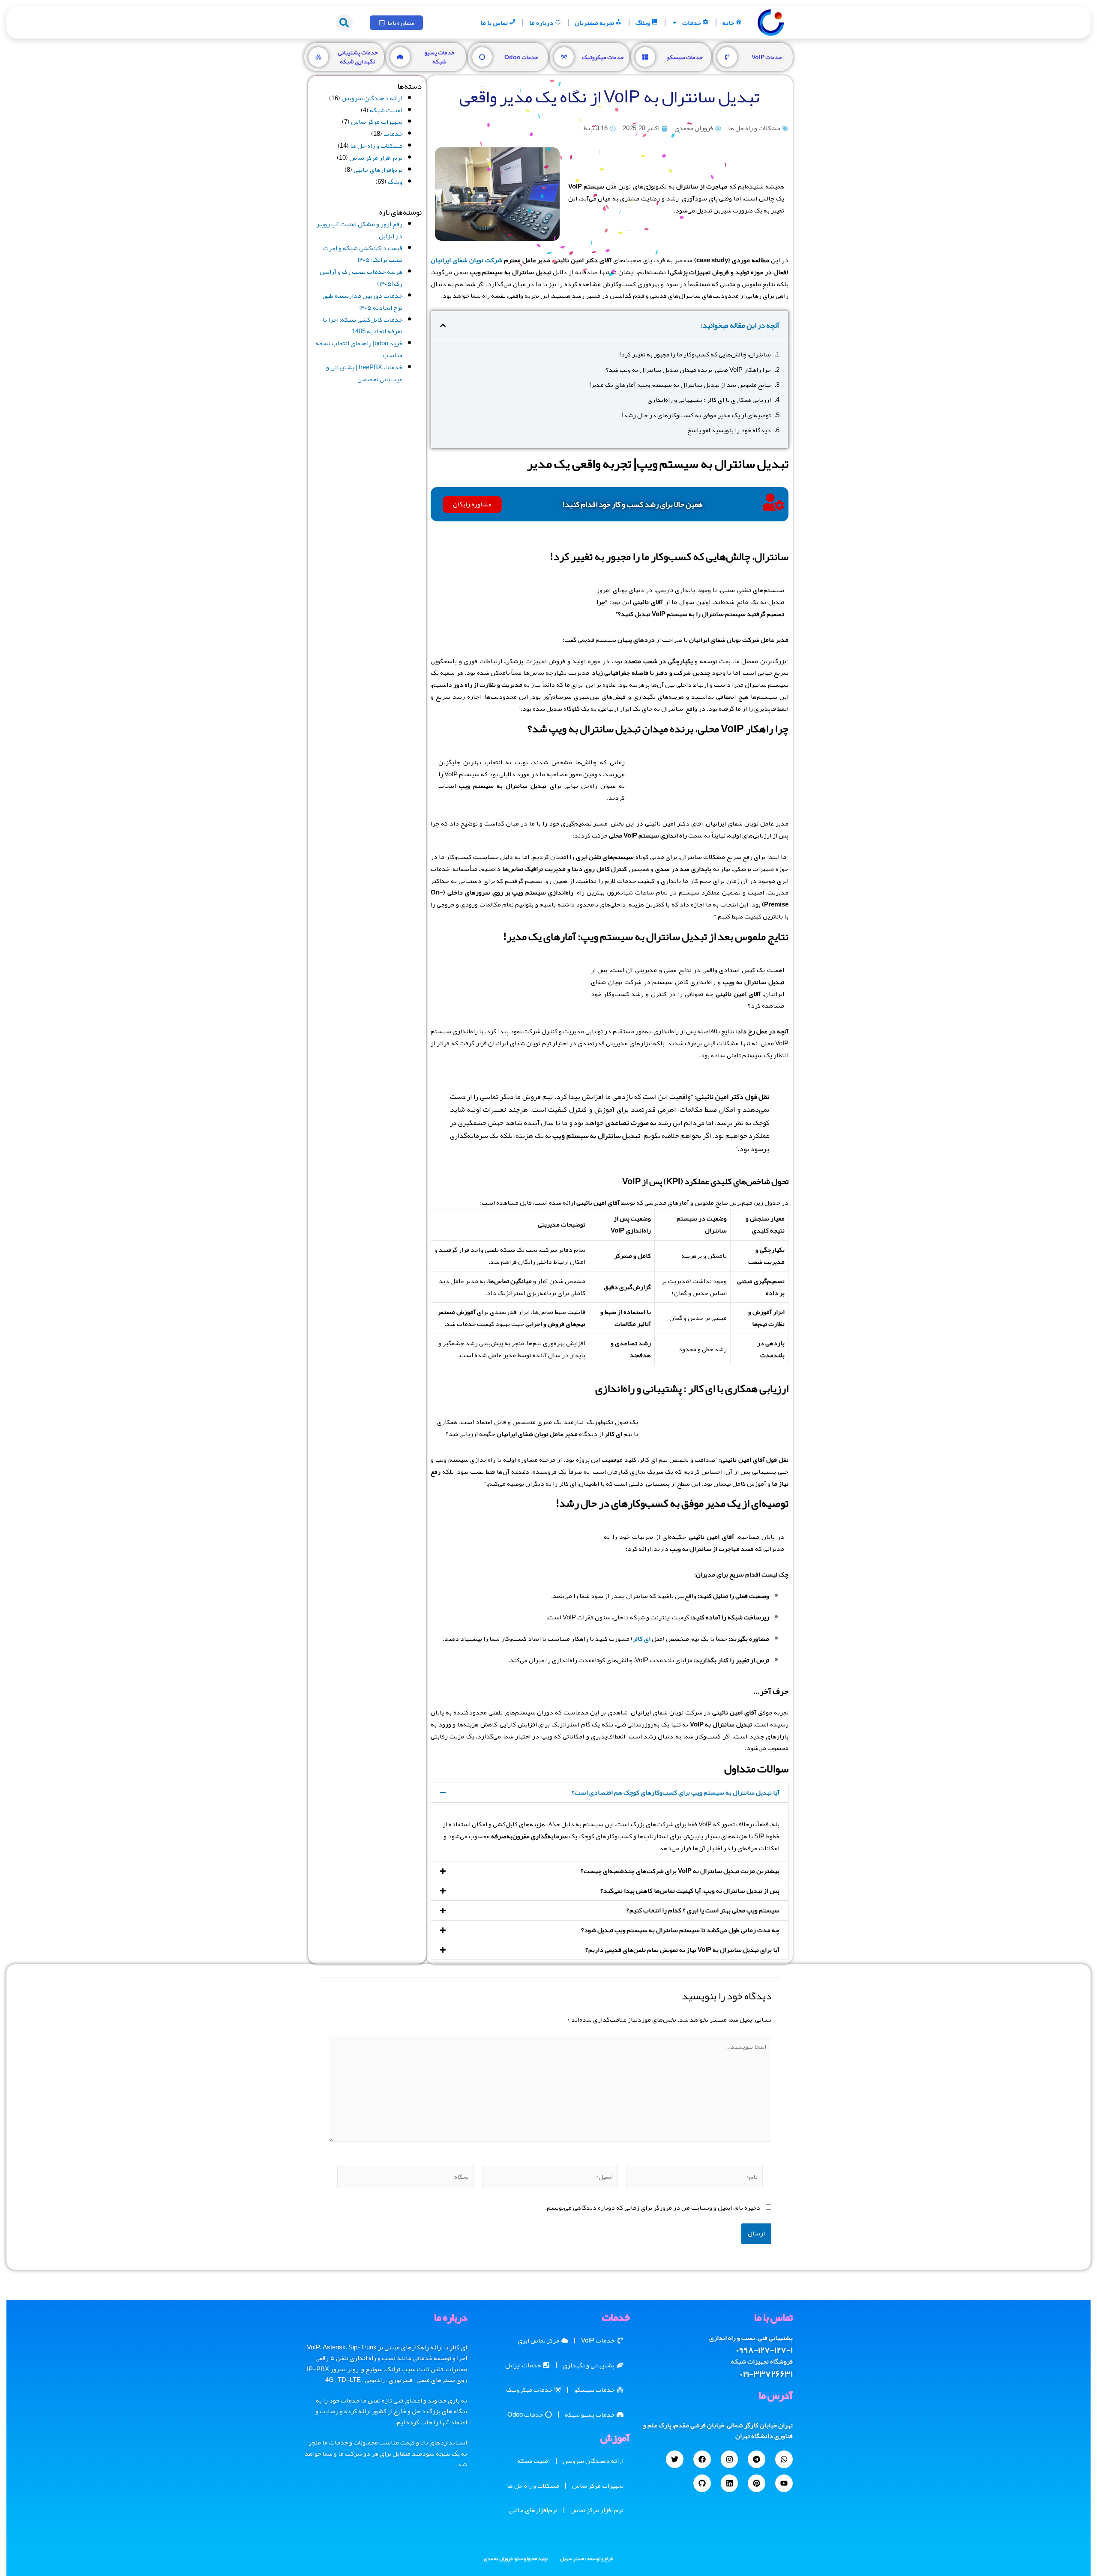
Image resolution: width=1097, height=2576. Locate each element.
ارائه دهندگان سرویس (372, 98)
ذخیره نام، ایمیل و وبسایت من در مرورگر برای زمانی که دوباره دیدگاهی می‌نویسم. (653, 2208)
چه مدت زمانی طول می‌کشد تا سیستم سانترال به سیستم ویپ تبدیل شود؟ (680, 1930)
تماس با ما (494, 23)
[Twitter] (675, 2459)
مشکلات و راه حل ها (754, 128)
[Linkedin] (730, 2483)
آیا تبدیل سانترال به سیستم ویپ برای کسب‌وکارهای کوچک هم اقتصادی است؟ (676, 1792)
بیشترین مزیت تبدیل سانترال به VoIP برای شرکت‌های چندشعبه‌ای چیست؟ (680, 1871)
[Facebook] (702, 2459)
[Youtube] (784, 2483)
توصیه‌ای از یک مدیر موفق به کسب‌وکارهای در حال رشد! (696, 416)
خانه (728, 23)
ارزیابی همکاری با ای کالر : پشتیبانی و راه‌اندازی (709, 400)
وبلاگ (643, 23)
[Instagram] (730, 2459)
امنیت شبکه (386, 110)
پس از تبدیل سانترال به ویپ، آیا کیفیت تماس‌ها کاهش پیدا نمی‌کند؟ (690, 1891)
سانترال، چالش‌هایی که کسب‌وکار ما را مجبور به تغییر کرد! (695, 355)
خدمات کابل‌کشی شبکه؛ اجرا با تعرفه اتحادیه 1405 (363, 326)
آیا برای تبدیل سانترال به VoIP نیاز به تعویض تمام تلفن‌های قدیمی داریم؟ (682, 1950)
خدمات (692, 23)
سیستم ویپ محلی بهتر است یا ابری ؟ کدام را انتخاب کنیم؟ (703, 1910)
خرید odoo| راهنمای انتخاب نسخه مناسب (359, 349)
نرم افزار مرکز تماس (376, 158)
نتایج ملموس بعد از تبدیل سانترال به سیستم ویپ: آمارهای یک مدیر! (680, 385)
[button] (344, 23)
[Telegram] (757, 2459)
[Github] (702, 2483)
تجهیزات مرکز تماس (377, 122)
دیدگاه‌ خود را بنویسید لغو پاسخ (729, 431)
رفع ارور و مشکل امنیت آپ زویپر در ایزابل (359, 230)
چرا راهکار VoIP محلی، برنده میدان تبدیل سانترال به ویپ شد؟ (688, 370)
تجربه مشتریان (594, 23)
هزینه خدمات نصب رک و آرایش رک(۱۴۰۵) (361, 278)
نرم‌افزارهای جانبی (378, 170)
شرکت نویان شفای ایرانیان (466, 260)
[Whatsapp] (784, 2459)
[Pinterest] (757, 2483)
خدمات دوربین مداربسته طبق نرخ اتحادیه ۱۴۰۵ (363, 302)
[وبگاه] (405, 2181)
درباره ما (541, 23)
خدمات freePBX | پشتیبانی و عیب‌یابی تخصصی (364, 373)
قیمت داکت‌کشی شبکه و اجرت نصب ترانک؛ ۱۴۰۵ (363, 254)
